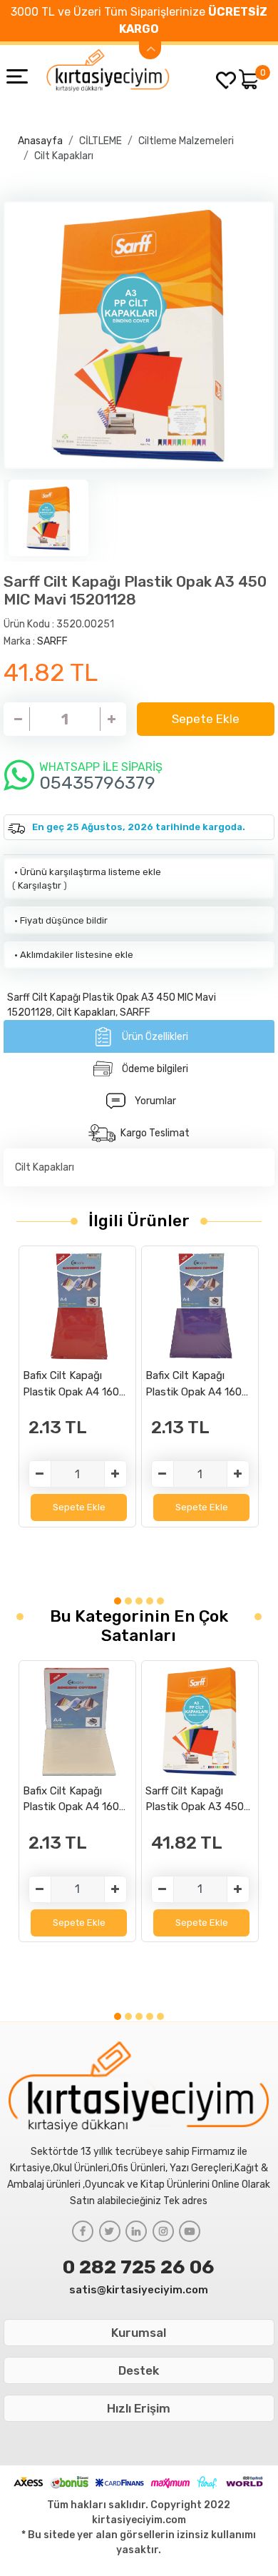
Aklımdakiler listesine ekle (73, 955)
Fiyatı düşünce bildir (60, 920)
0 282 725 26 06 (139, 2267)
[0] (249, 79)
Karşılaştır (40, 885)
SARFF (52, 641)
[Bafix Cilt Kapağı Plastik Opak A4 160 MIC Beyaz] (77, 1721)
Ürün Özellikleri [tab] (155, 1037)
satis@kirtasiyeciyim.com (139, 2290)
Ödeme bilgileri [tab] (155, 1069)
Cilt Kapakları (64, 156)
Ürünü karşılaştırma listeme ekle (87, 872)
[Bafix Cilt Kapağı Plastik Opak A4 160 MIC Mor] (200, 1306)
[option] (139, 335)
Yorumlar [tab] (155, 1101)
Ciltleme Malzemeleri (186, 141)
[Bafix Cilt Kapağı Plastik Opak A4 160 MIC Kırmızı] (77, 1306)
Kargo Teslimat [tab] (155, 1133)
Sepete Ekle (206, 719)
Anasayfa (40, 141)
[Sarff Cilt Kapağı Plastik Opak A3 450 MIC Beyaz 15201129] (200, 1721)
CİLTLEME (101, 141)
